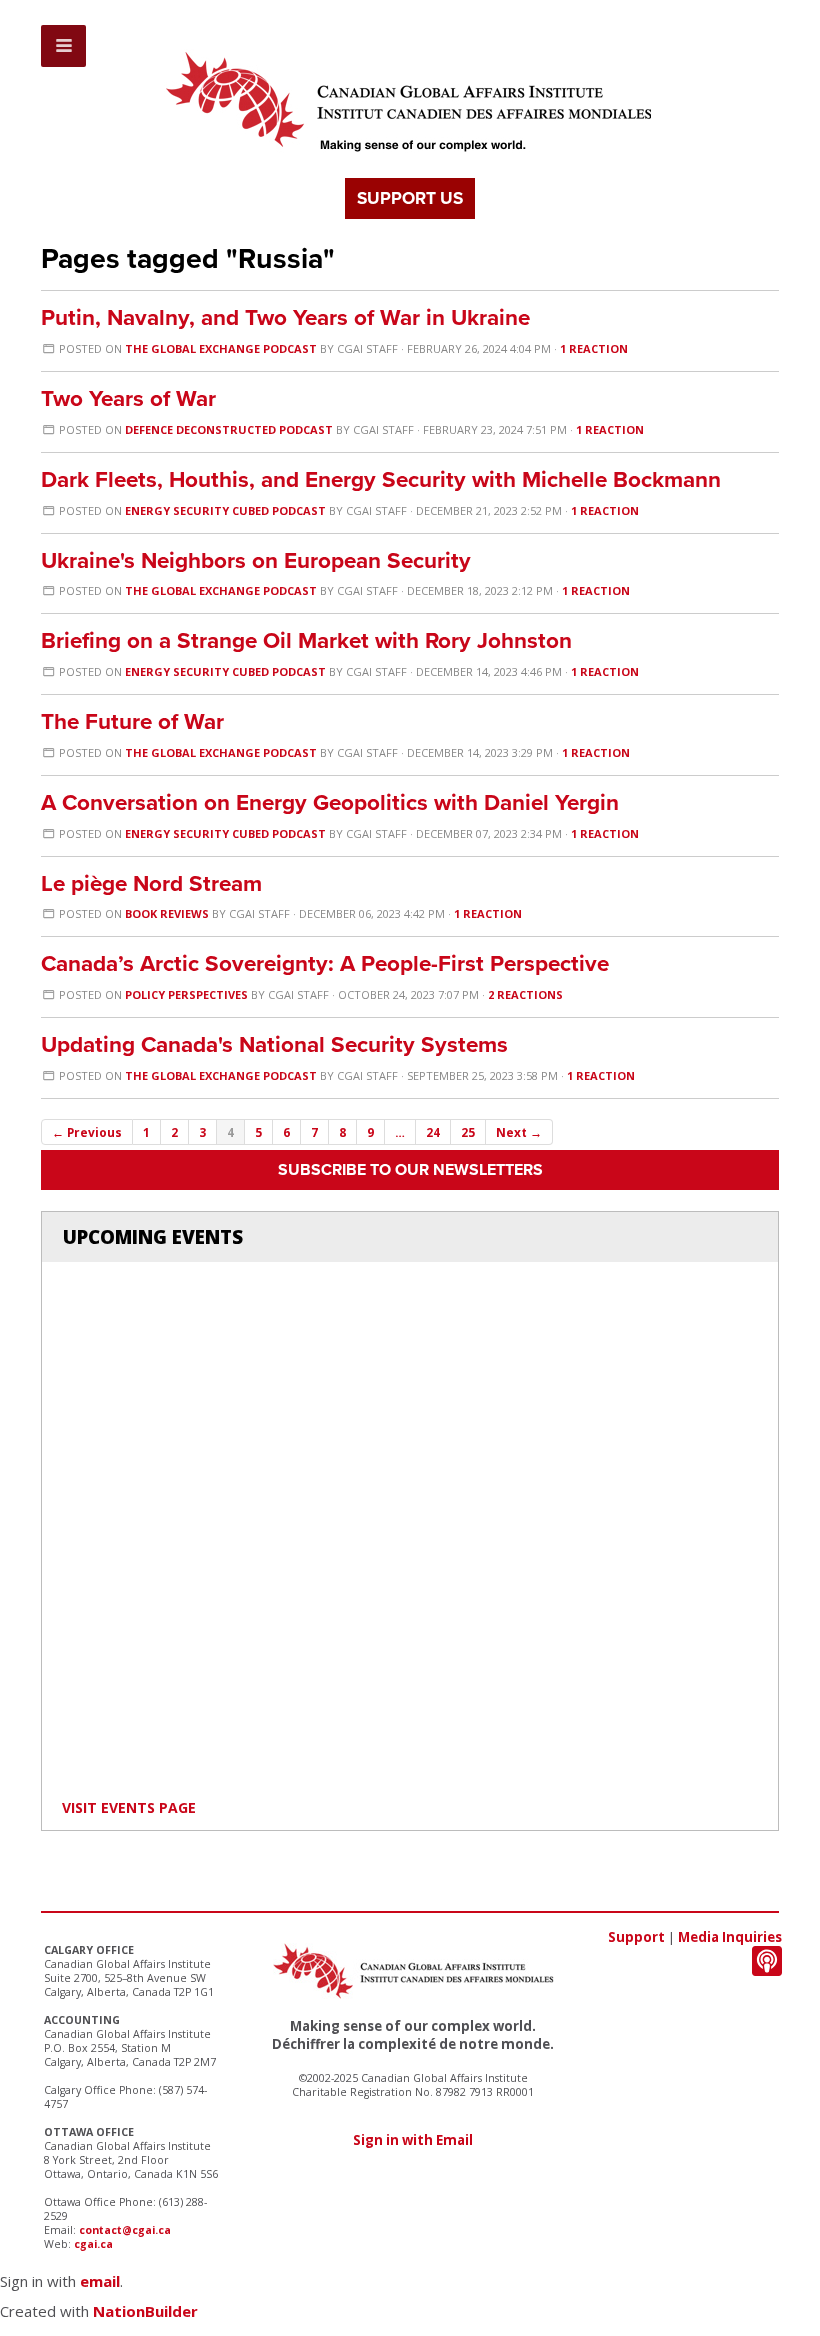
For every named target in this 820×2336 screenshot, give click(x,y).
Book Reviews (167, 913)
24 (433, 1132)
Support (636, 1937)
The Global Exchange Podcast (221, 348)
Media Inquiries (730, 1937)
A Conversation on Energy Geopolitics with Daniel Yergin (330, 802)
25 (468, 1132)
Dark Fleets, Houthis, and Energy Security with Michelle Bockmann (381, 479)
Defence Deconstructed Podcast (229, 429)
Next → (519, 1132)
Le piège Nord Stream (151, 883)
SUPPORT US (410, 198)
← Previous (87, 1132)
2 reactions (525, 994)
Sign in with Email (413, 2140)
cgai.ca (93, 2244)
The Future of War (132, 721)
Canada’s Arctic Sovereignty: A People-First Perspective (325, 963)
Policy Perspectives (186, 994)
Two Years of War (128, 398)
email (100, 2281)
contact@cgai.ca (125, 2230)
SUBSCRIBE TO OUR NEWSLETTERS (410, 1170)
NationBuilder (145, 2311)
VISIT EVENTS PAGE (129, 1807)
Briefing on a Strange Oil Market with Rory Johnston (306, 640)
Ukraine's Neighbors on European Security (256, 560)
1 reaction (594, 348)
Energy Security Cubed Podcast (225, 510)
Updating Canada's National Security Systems (274, 1044)
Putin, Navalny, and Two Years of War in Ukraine (285, 317)
